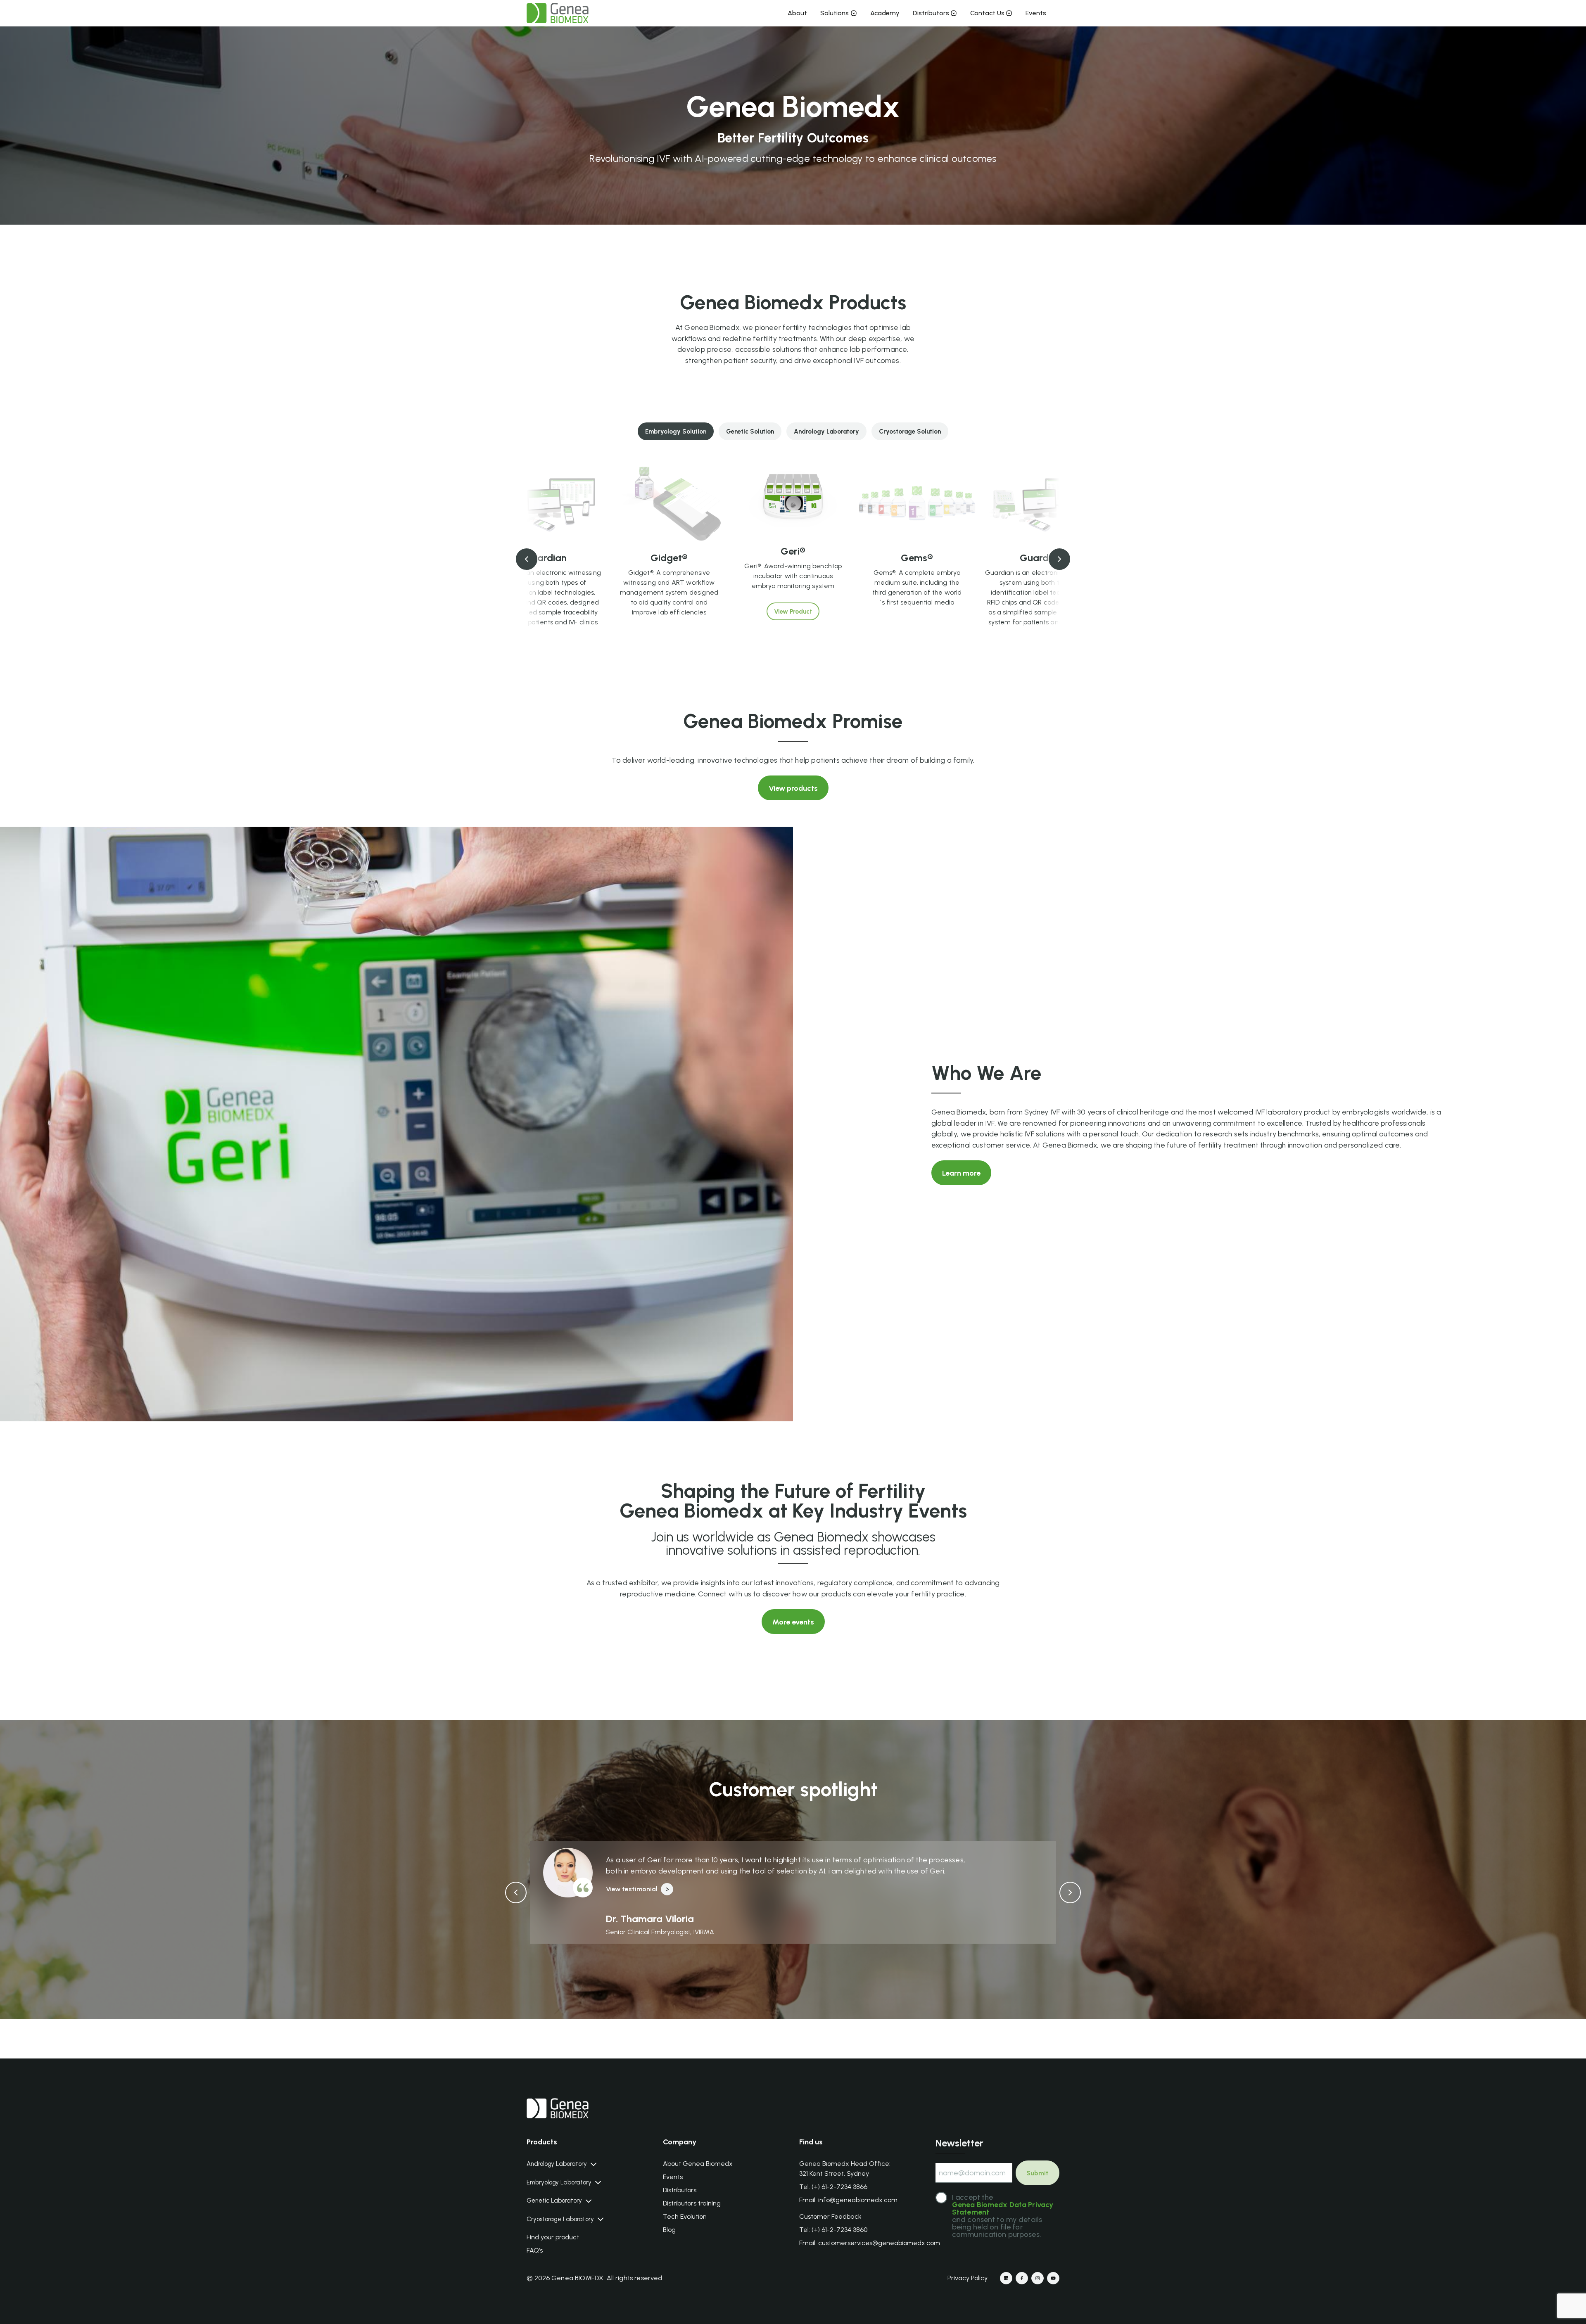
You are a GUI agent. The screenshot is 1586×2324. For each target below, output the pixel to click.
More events (793, 1622)
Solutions (835, 13)
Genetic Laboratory (554, 2201)
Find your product (553, 2237)
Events (1036, 13)
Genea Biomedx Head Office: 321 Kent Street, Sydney (845, 2169)
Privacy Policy (968, 2278)
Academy (885, 13)
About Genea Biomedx (698, 2164)
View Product (545, 648)
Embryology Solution (676, 432)
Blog (669, 2230)
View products (793, 788)
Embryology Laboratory (559, 2183)
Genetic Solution (750, 432)
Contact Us (987, 13)
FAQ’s (535, 2250)
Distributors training (692, 2203)
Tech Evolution (685, 2216)
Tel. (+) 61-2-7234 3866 (833, 2187)
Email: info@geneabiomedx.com (848, 2200)
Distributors (931, 13)
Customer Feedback (830, 2216)
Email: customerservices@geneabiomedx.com (870, 2243)
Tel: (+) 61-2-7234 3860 (833, 2230)
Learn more (961, 1173)
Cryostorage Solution (910, 432)
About (797, 13)
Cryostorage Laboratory (560, 2219)
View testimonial (632, 1889)
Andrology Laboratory (826, 432)
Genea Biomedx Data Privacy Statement (1003, 2208)
